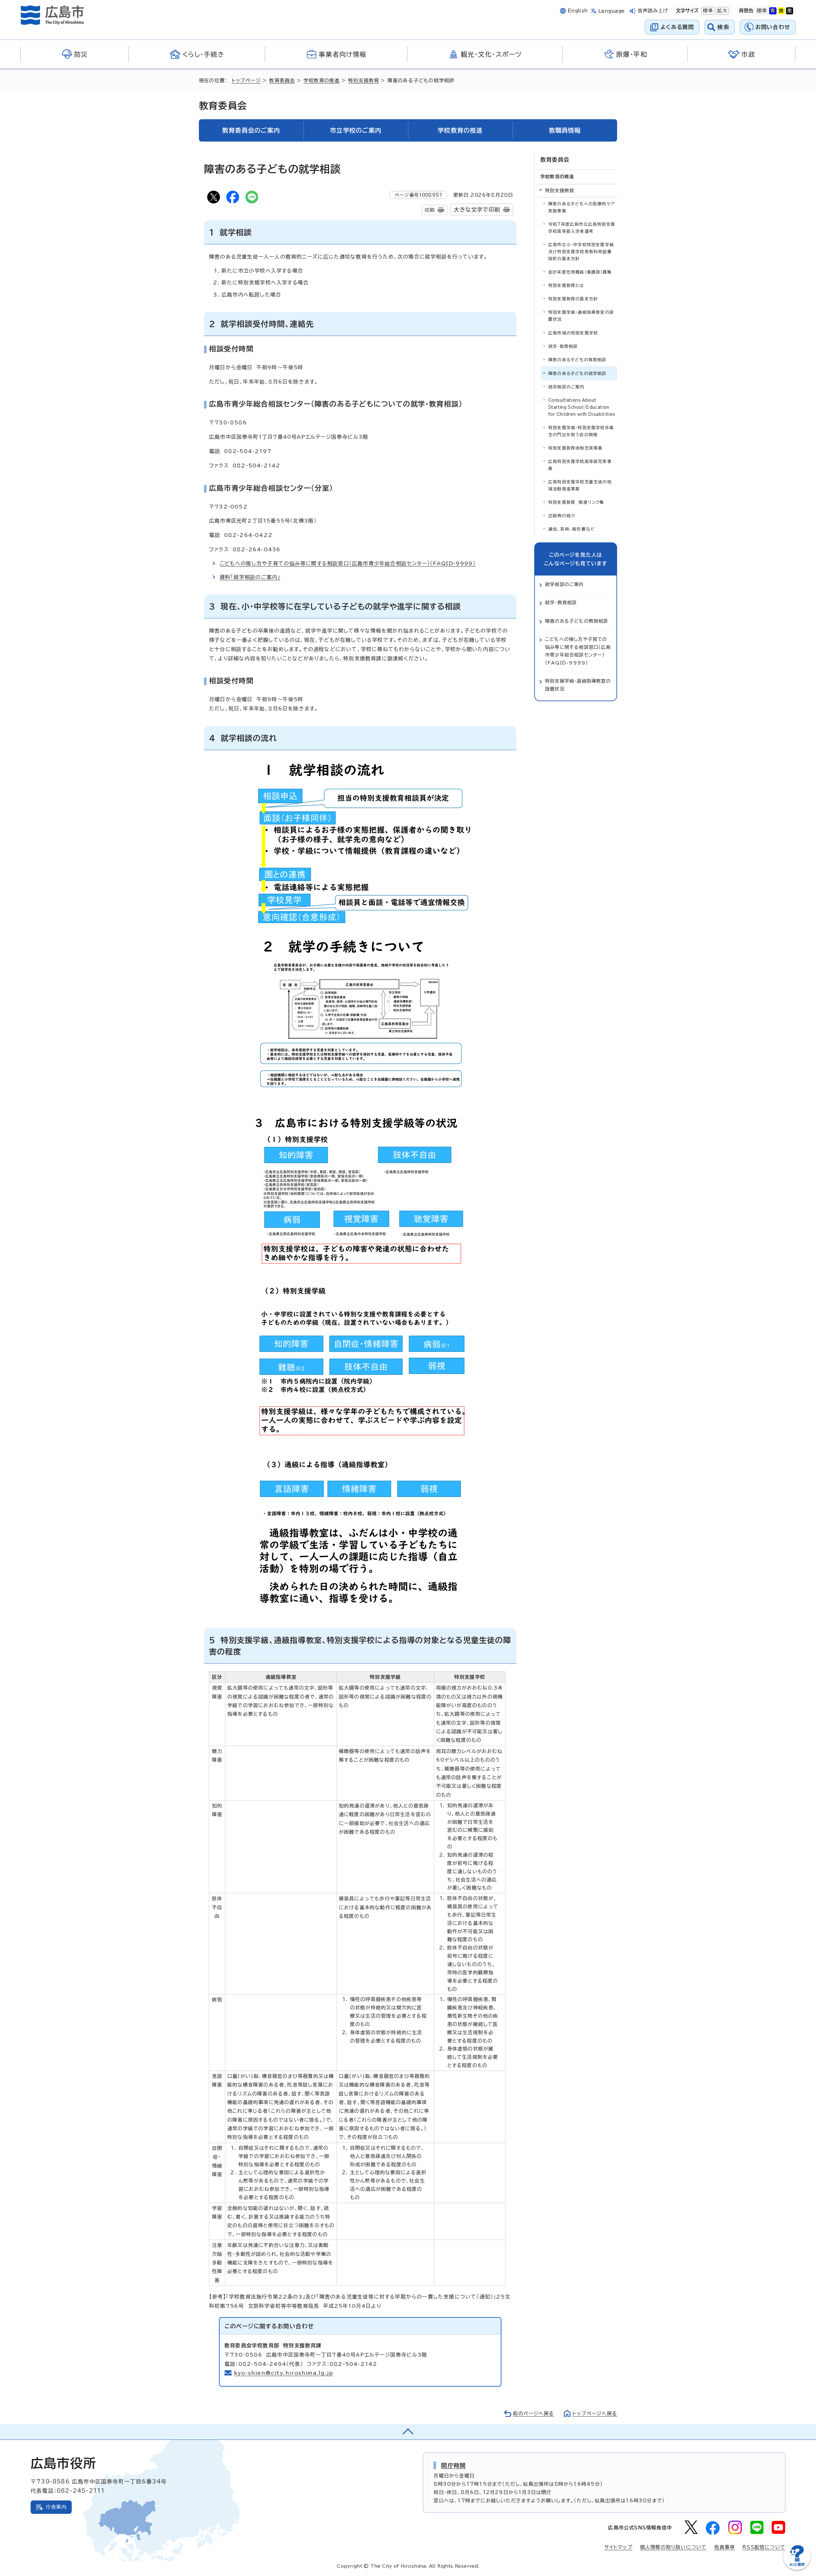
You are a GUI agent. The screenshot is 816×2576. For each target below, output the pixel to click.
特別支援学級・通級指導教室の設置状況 (581, 316)
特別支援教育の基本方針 (573, 299)
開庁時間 (453, 2465)
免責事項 (724, 2547)
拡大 (722, 11)
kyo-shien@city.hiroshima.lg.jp (284, 2373)
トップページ (246, 81)
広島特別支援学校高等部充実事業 (580, 465)
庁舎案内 (56, 2507)
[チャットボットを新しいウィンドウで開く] (797, 2569)
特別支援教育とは (566, 286)
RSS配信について (764, 2547)
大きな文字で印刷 (477, 210)
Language (612, 11)
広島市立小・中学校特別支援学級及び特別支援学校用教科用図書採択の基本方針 (581, 252)
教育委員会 (282, 81)
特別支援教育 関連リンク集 (576, 502)
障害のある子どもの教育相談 (577, 360)
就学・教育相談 (563, 346)
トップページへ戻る (595, 2414)
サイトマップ (618, 2547)
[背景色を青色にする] (773, 11)
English (578, 11)
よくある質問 (677, 27)
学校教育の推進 (321, 81)
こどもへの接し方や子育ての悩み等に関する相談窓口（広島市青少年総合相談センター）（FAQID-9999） (348, 563)
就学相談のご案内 (566, 387)
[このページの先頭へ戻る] (408, 2432)
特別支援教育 (364, 81)
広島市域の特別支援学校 (573, 333)
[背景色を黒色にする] (790, 11)
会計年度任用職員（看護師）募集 (580, 272)
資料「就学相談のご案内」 (250, 577)
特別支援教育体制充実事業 (575, 448)
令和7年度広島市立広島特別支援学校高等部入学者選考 (582, 228)
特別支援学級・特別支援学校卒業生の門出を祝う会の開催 (581, 431)
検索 (723, 27)
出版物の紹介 (562, 516)
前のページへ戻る (533, 2414)
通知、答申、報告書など (572, 529)
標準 (707, 11)
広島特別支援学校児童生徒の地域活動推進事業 (580, 485)
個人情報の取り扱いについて (673, 2547)
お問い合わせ (773, 27)
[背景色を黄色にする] (781, 11)
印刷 (430, 210)
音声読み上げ (653, 11)
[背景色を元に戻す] (762, 11)
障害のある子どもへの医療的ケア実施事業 (582, 207)
